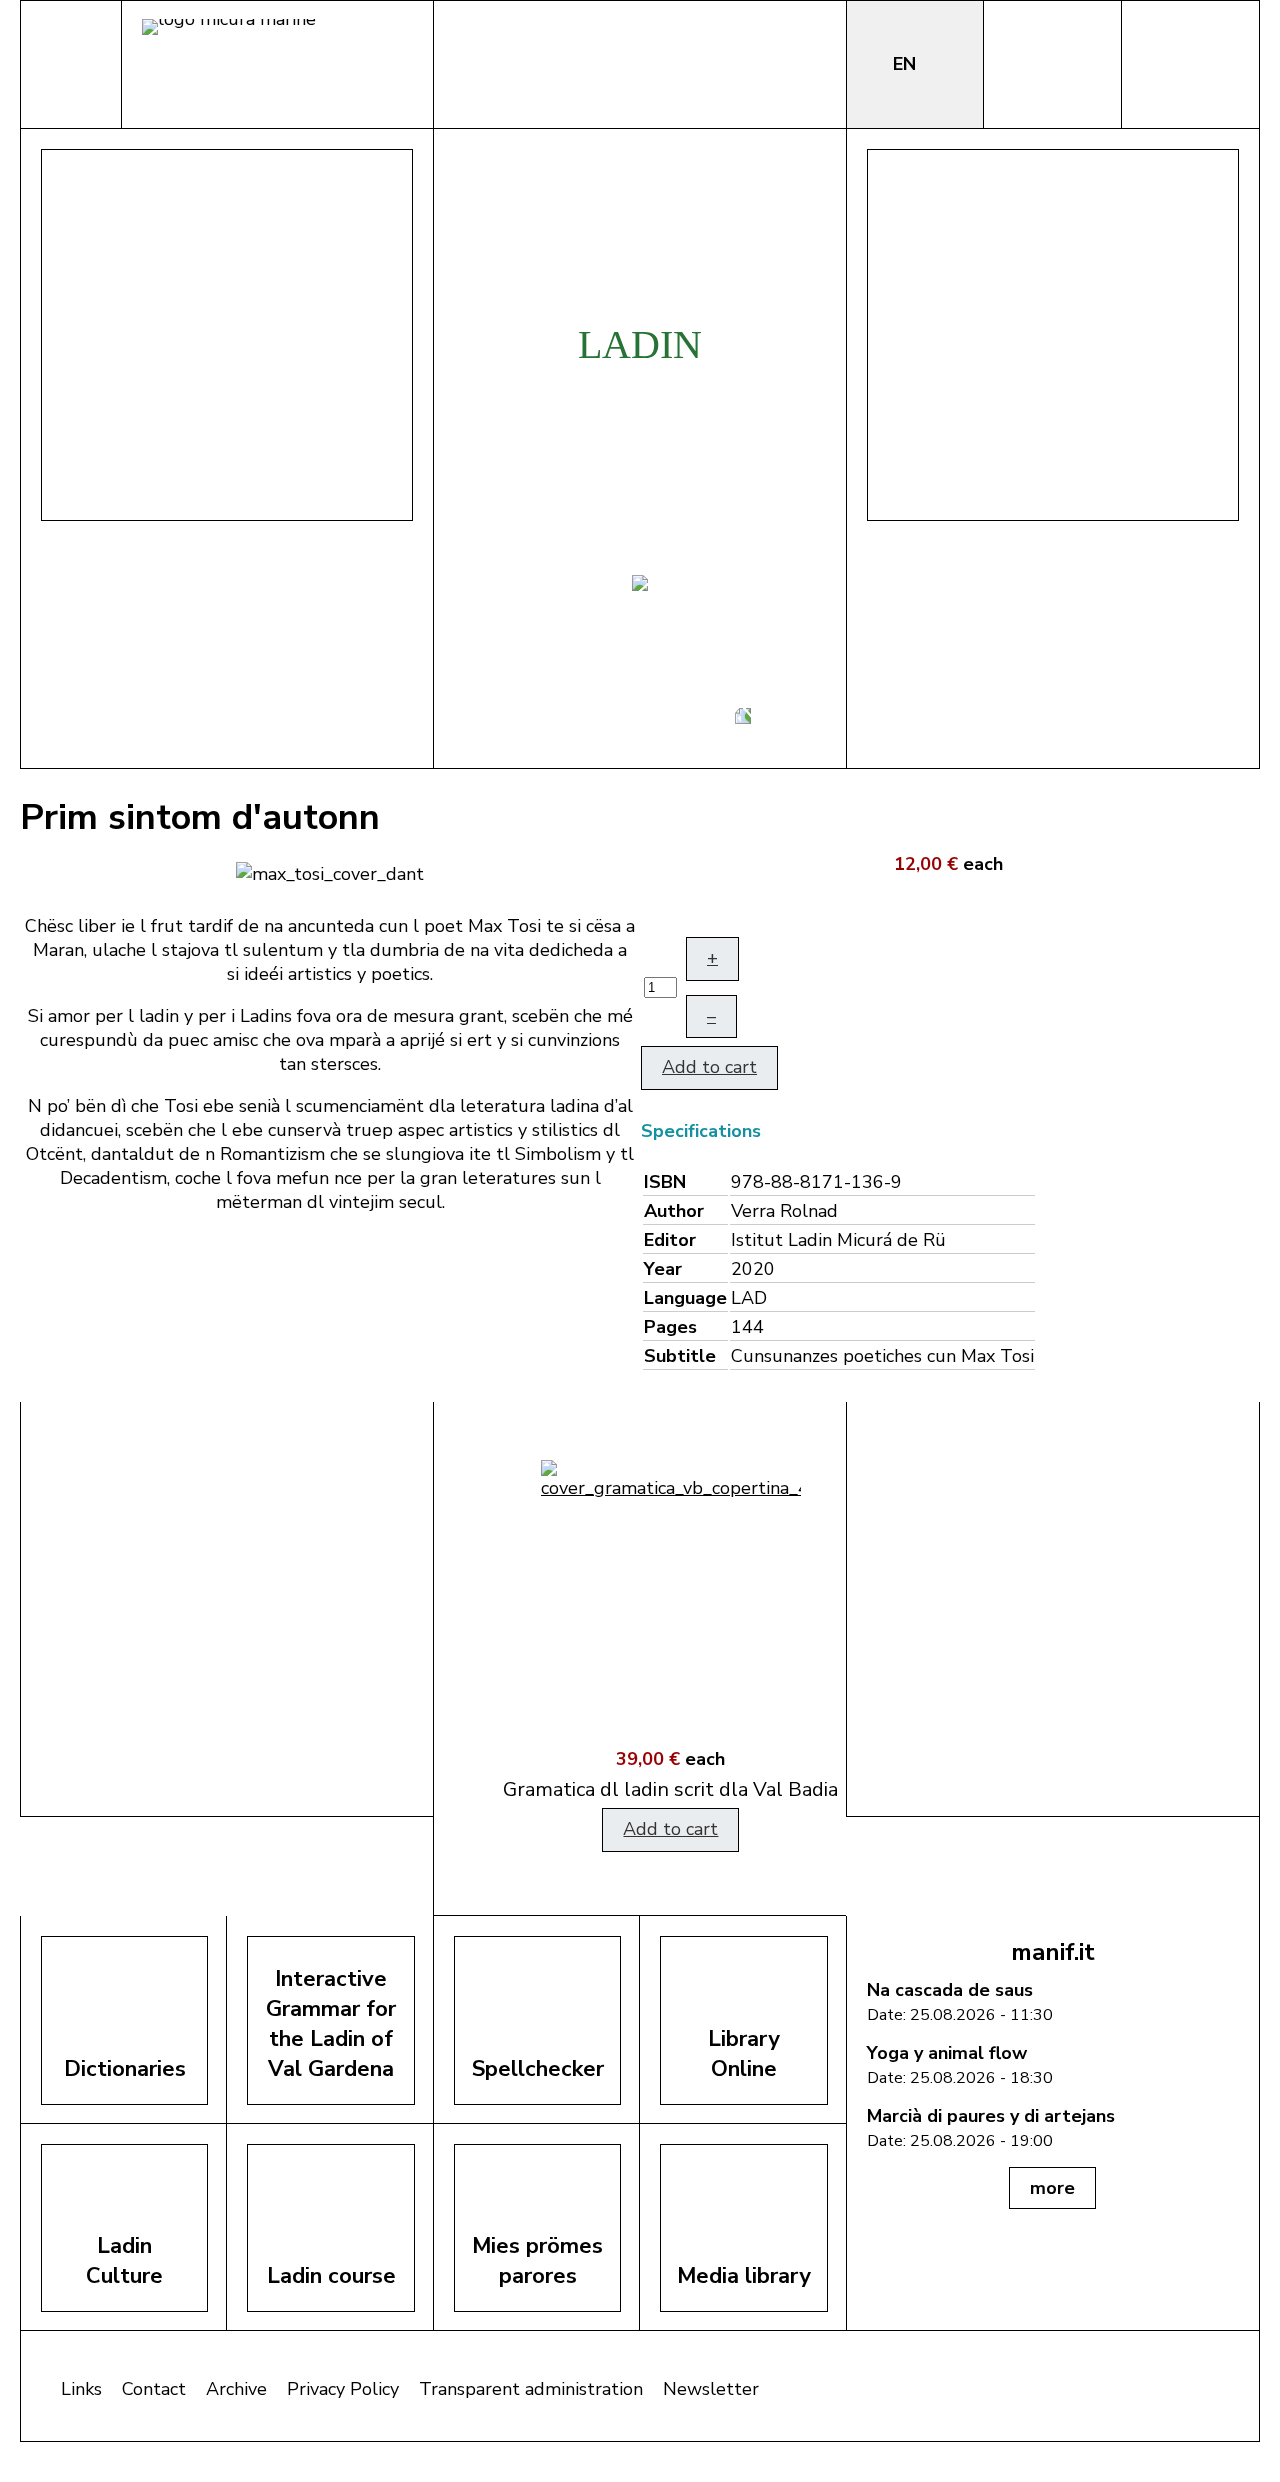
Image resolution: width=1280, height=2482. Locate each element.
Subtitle (680, 1356)
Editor (670, 1240)
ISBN (665, 1182)
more (1052, 2188)
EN (907, 64)
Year (663, 1269)
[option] (640, 1659)
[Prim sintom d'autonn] (330, 872)
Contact (154, 2389)
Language (685, 1298)
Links (81, 2389)
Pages (670, 1327)
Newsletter (711, 2389)
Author (674, 1211)
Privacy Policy (343, 2389)
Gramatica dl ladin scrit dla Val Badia (639, 1789)
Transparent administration (531, 2389)
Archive (236, 2389)
